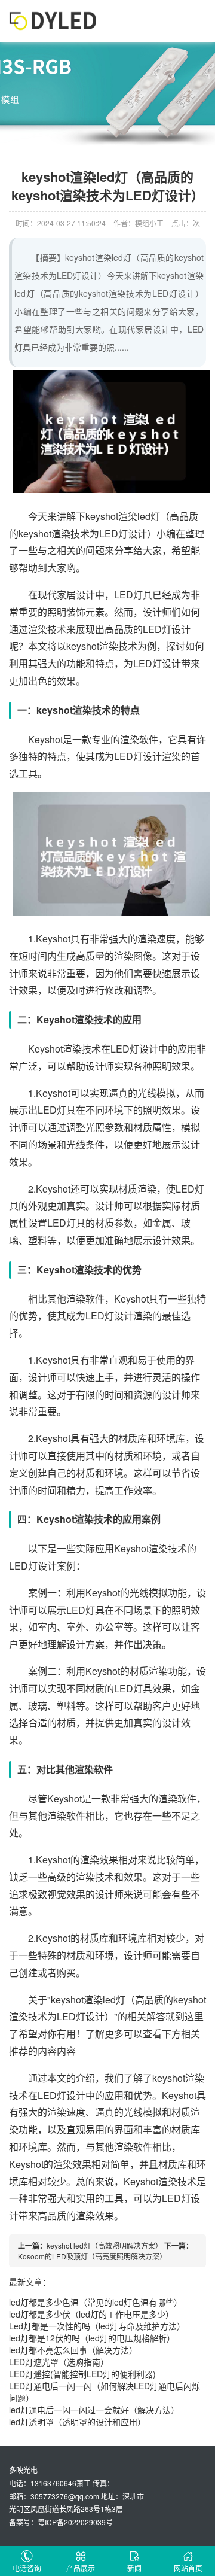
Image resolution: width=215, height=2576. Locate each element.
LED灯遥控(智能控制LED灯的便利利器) (82, 2374)
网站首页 (188, 2568)
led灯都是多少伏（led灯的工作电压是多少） (91, 2314)
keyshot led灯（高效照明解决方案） (105, 2245)
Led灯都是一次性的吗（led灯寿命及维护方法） (97, 2326)
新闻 (134, 2568)
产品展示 (81, 2568)
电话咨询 (27, 2568)
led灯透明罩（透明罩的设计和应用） (77, 2422)
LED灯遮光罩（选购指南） (59, 2362)
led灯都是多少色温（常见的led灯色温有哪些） (96, 2302)
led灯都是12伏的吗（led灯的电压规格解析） (92, 2338)
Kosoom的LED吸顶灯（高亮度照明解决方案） (92, 2256)
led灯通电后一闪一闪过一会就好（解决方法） (94, 2410)
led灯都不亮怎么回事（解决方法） (73, 2350)
